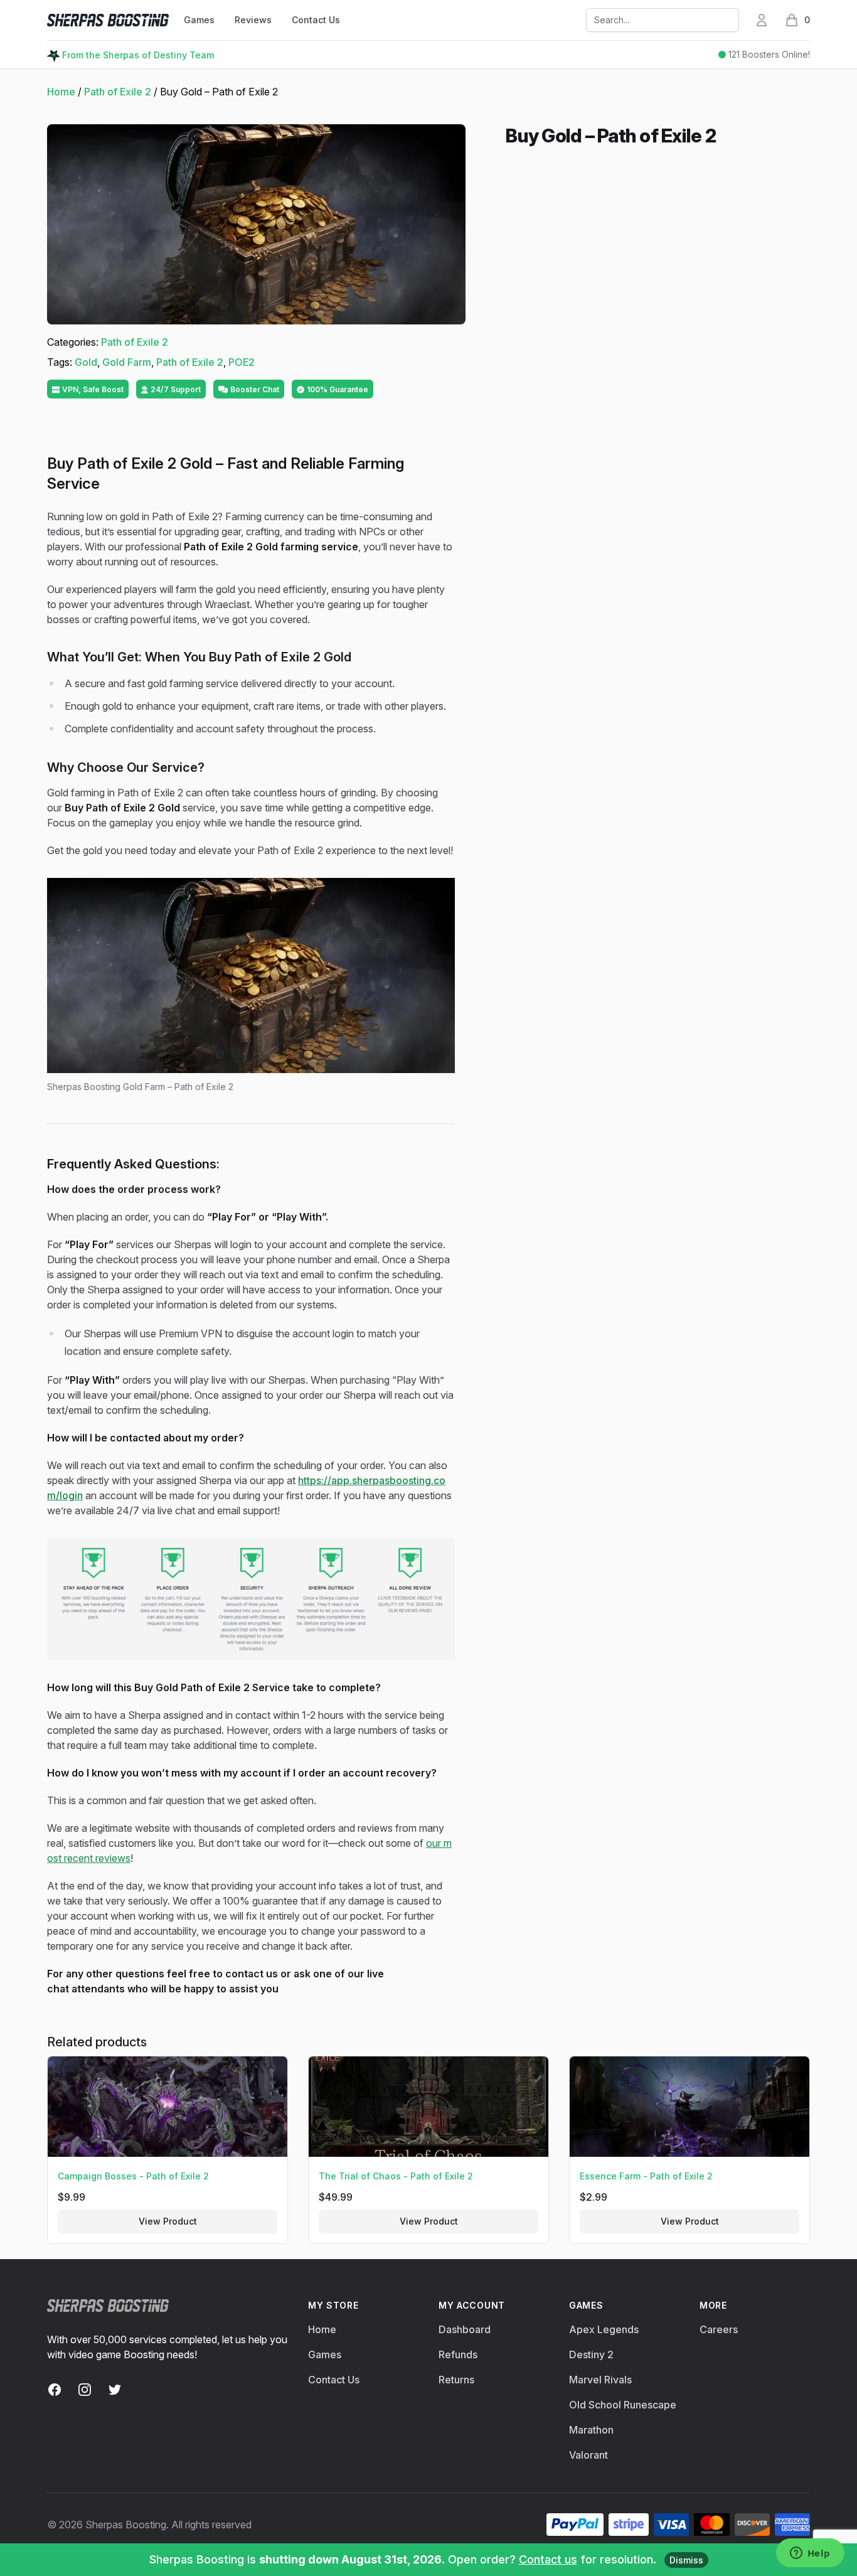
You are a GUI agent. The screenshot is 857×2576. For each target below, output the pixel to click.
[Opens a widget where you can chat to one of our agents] (810, 2554)
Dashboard (465, 2329)
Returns (456, 2380)
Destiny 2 (591, 2354)
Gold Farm (127, 362)
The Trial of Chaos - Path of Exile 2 (396, 2176)
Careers (719, 2329)
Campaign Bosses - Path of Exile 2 (133, 2176)
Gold (86, 362)
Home (61, 92)
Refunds (458, 2354)
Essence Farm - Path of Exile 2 (646, 2176)
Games (325, 2354)
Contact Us (316, 20)
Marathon (591, 2430)
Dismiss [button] (686, 2560)
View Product (168, 2221)
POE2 (242, 362)
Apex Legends (604, 2329)
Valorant (588, 2455)
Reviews (253, 20)
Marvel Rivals (600, 2380)
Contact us (548, 2559)
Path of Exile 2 (118, 92)
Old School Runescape (623, 2405)
